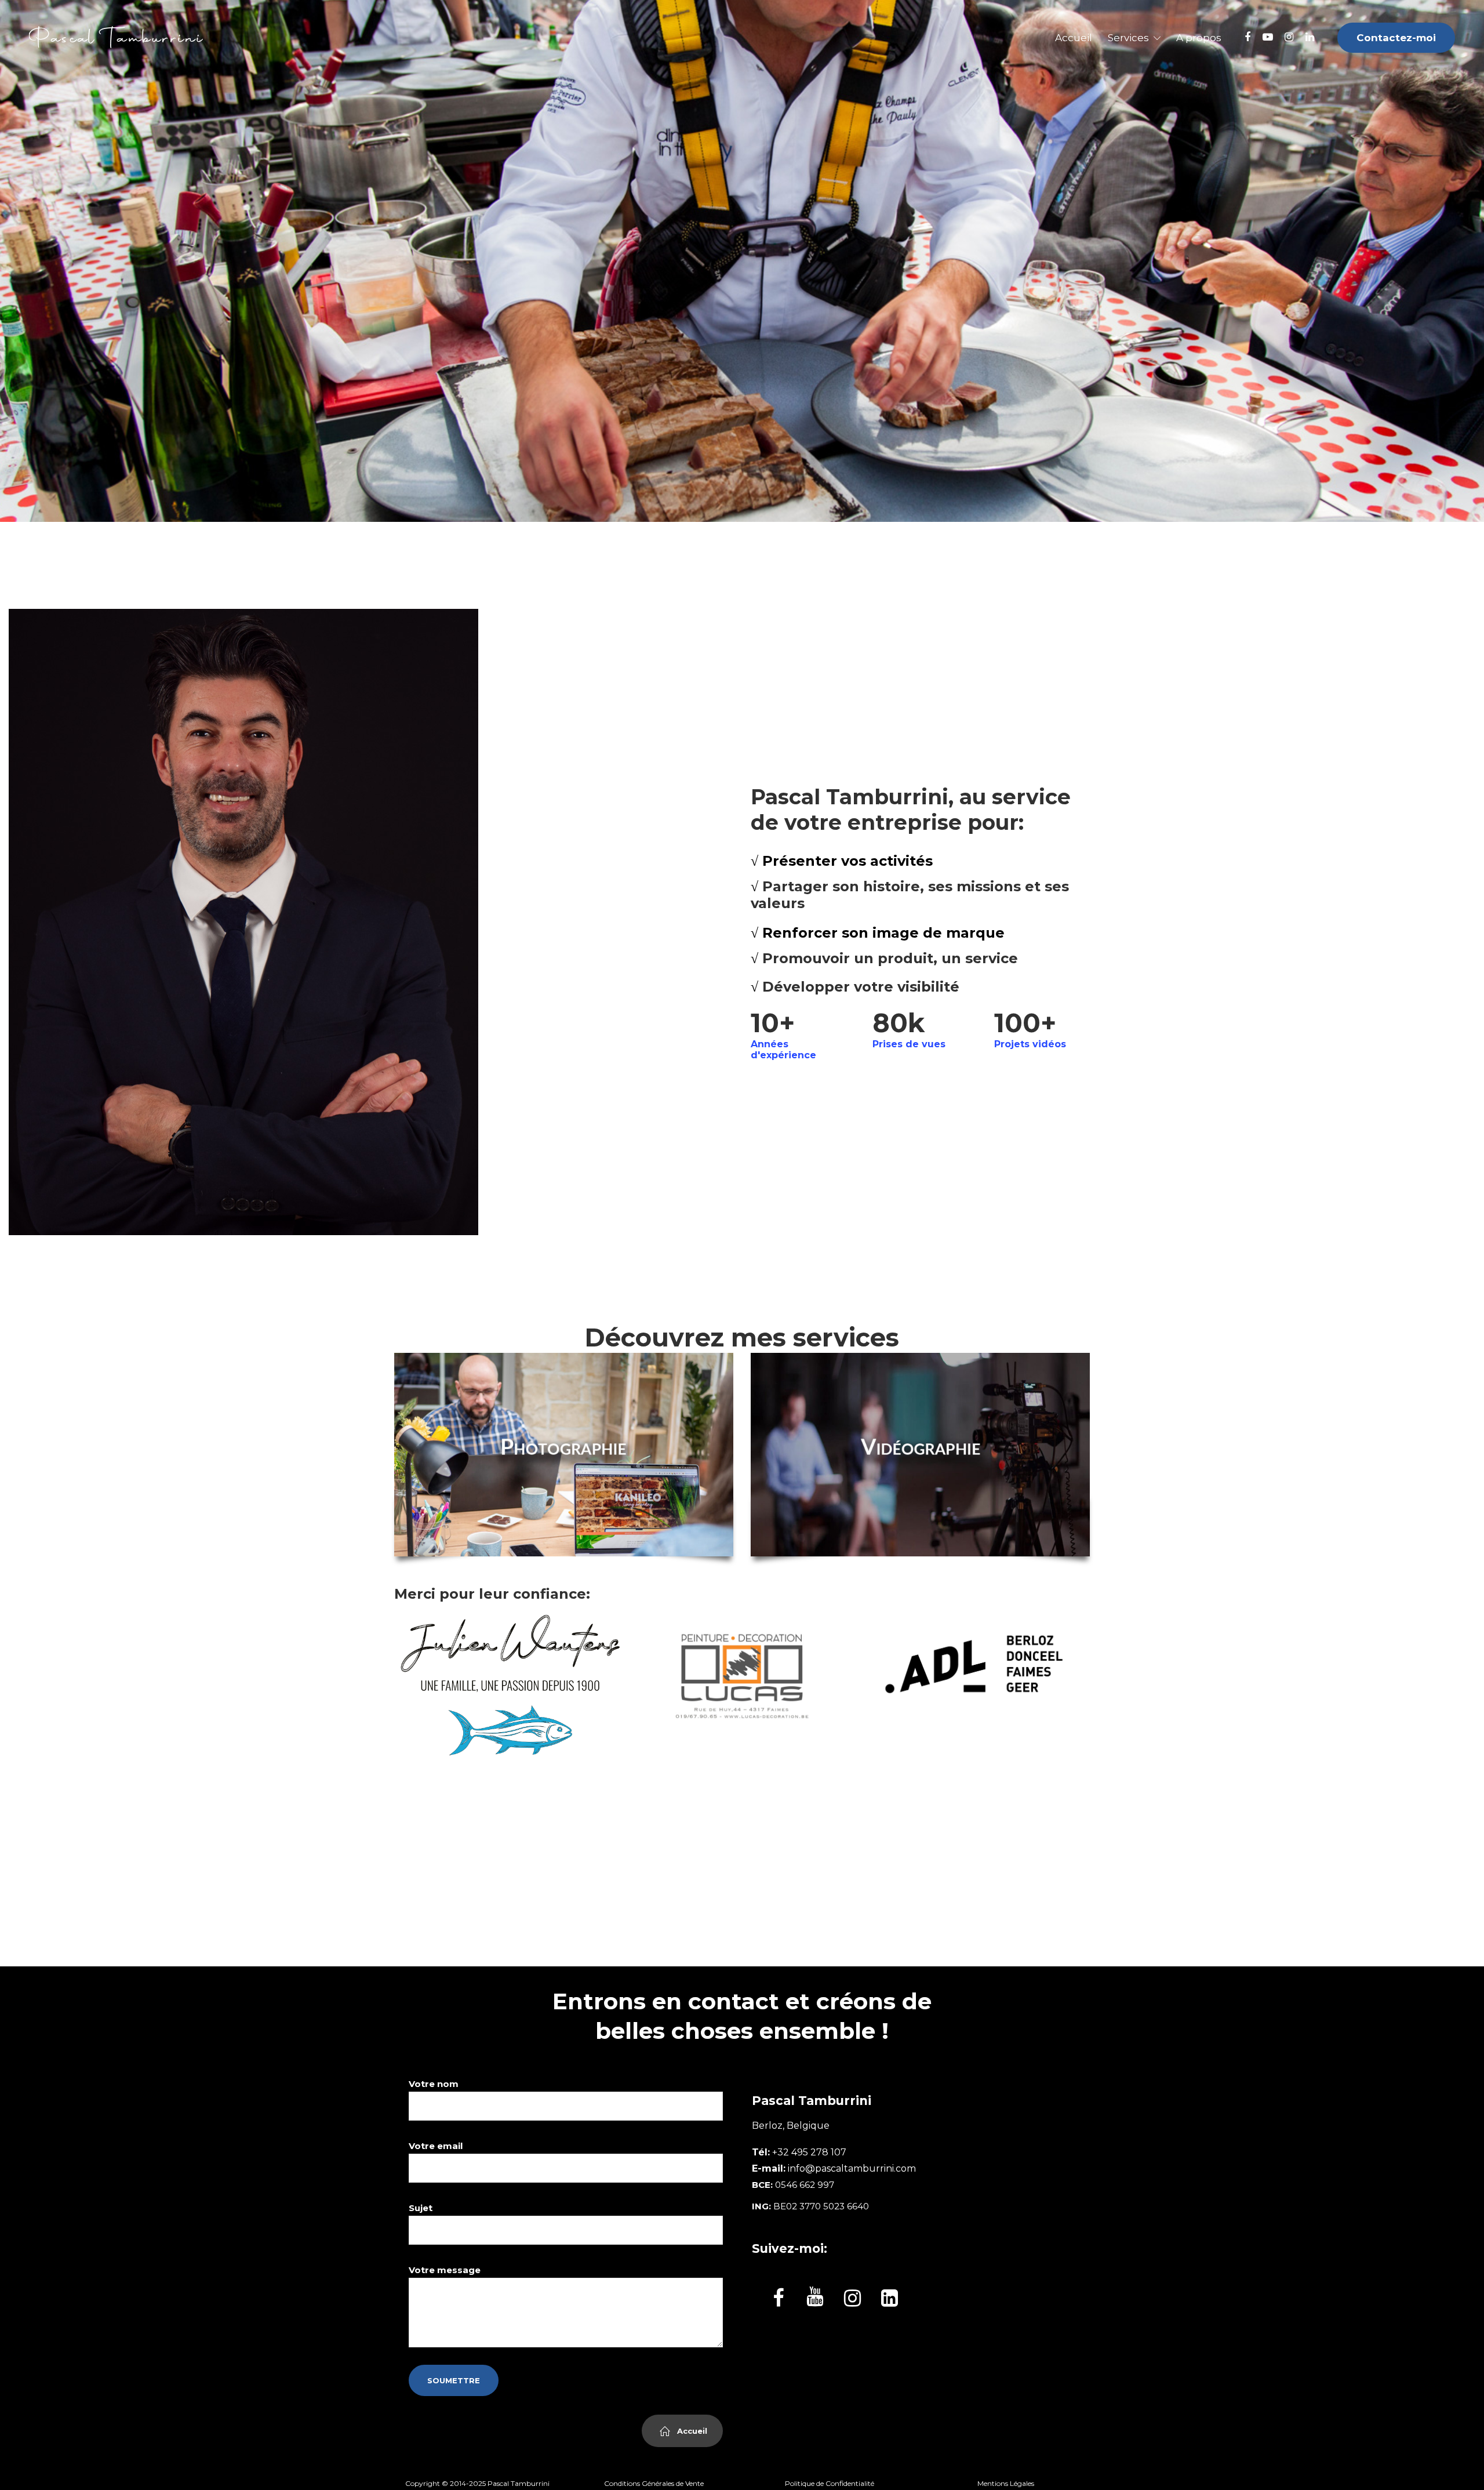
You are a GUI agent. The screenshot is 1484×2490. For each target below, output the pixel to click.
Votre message (445, 2270)
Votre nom (434, 2084)
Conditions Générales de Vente (654, 2483)
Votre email (436, 2146)
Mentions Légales (1006, 2483)
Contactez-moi (1396, 38)
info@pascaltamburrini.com (852, 2168)
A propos (1199, 38)
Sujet (421, 2208)
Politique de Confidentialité (830, 2483)
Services (1128, 38)
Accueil (1074, 38)
